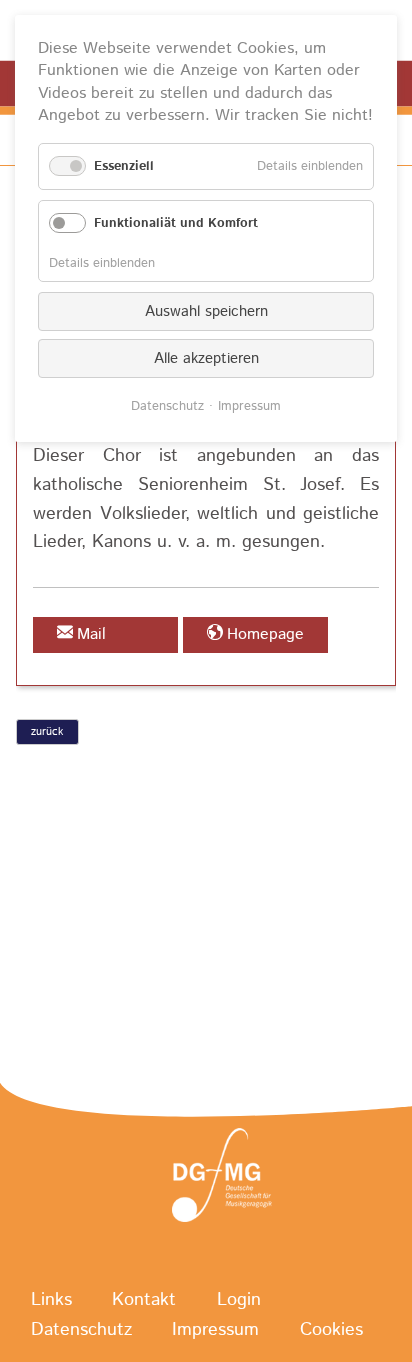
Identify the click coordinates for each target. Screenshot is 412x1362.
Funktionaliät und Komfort (176, 223)
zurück (47, 732)
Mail (91, 634)
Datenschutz (81, 1330)
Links (51, 1300)
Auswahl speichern (206, 311)
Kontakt (144, 1300)
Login (239, 1300)
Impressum (215, 1330)
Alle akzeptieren (206, 358)
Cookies (331, 1330)
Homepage (265, 634)
